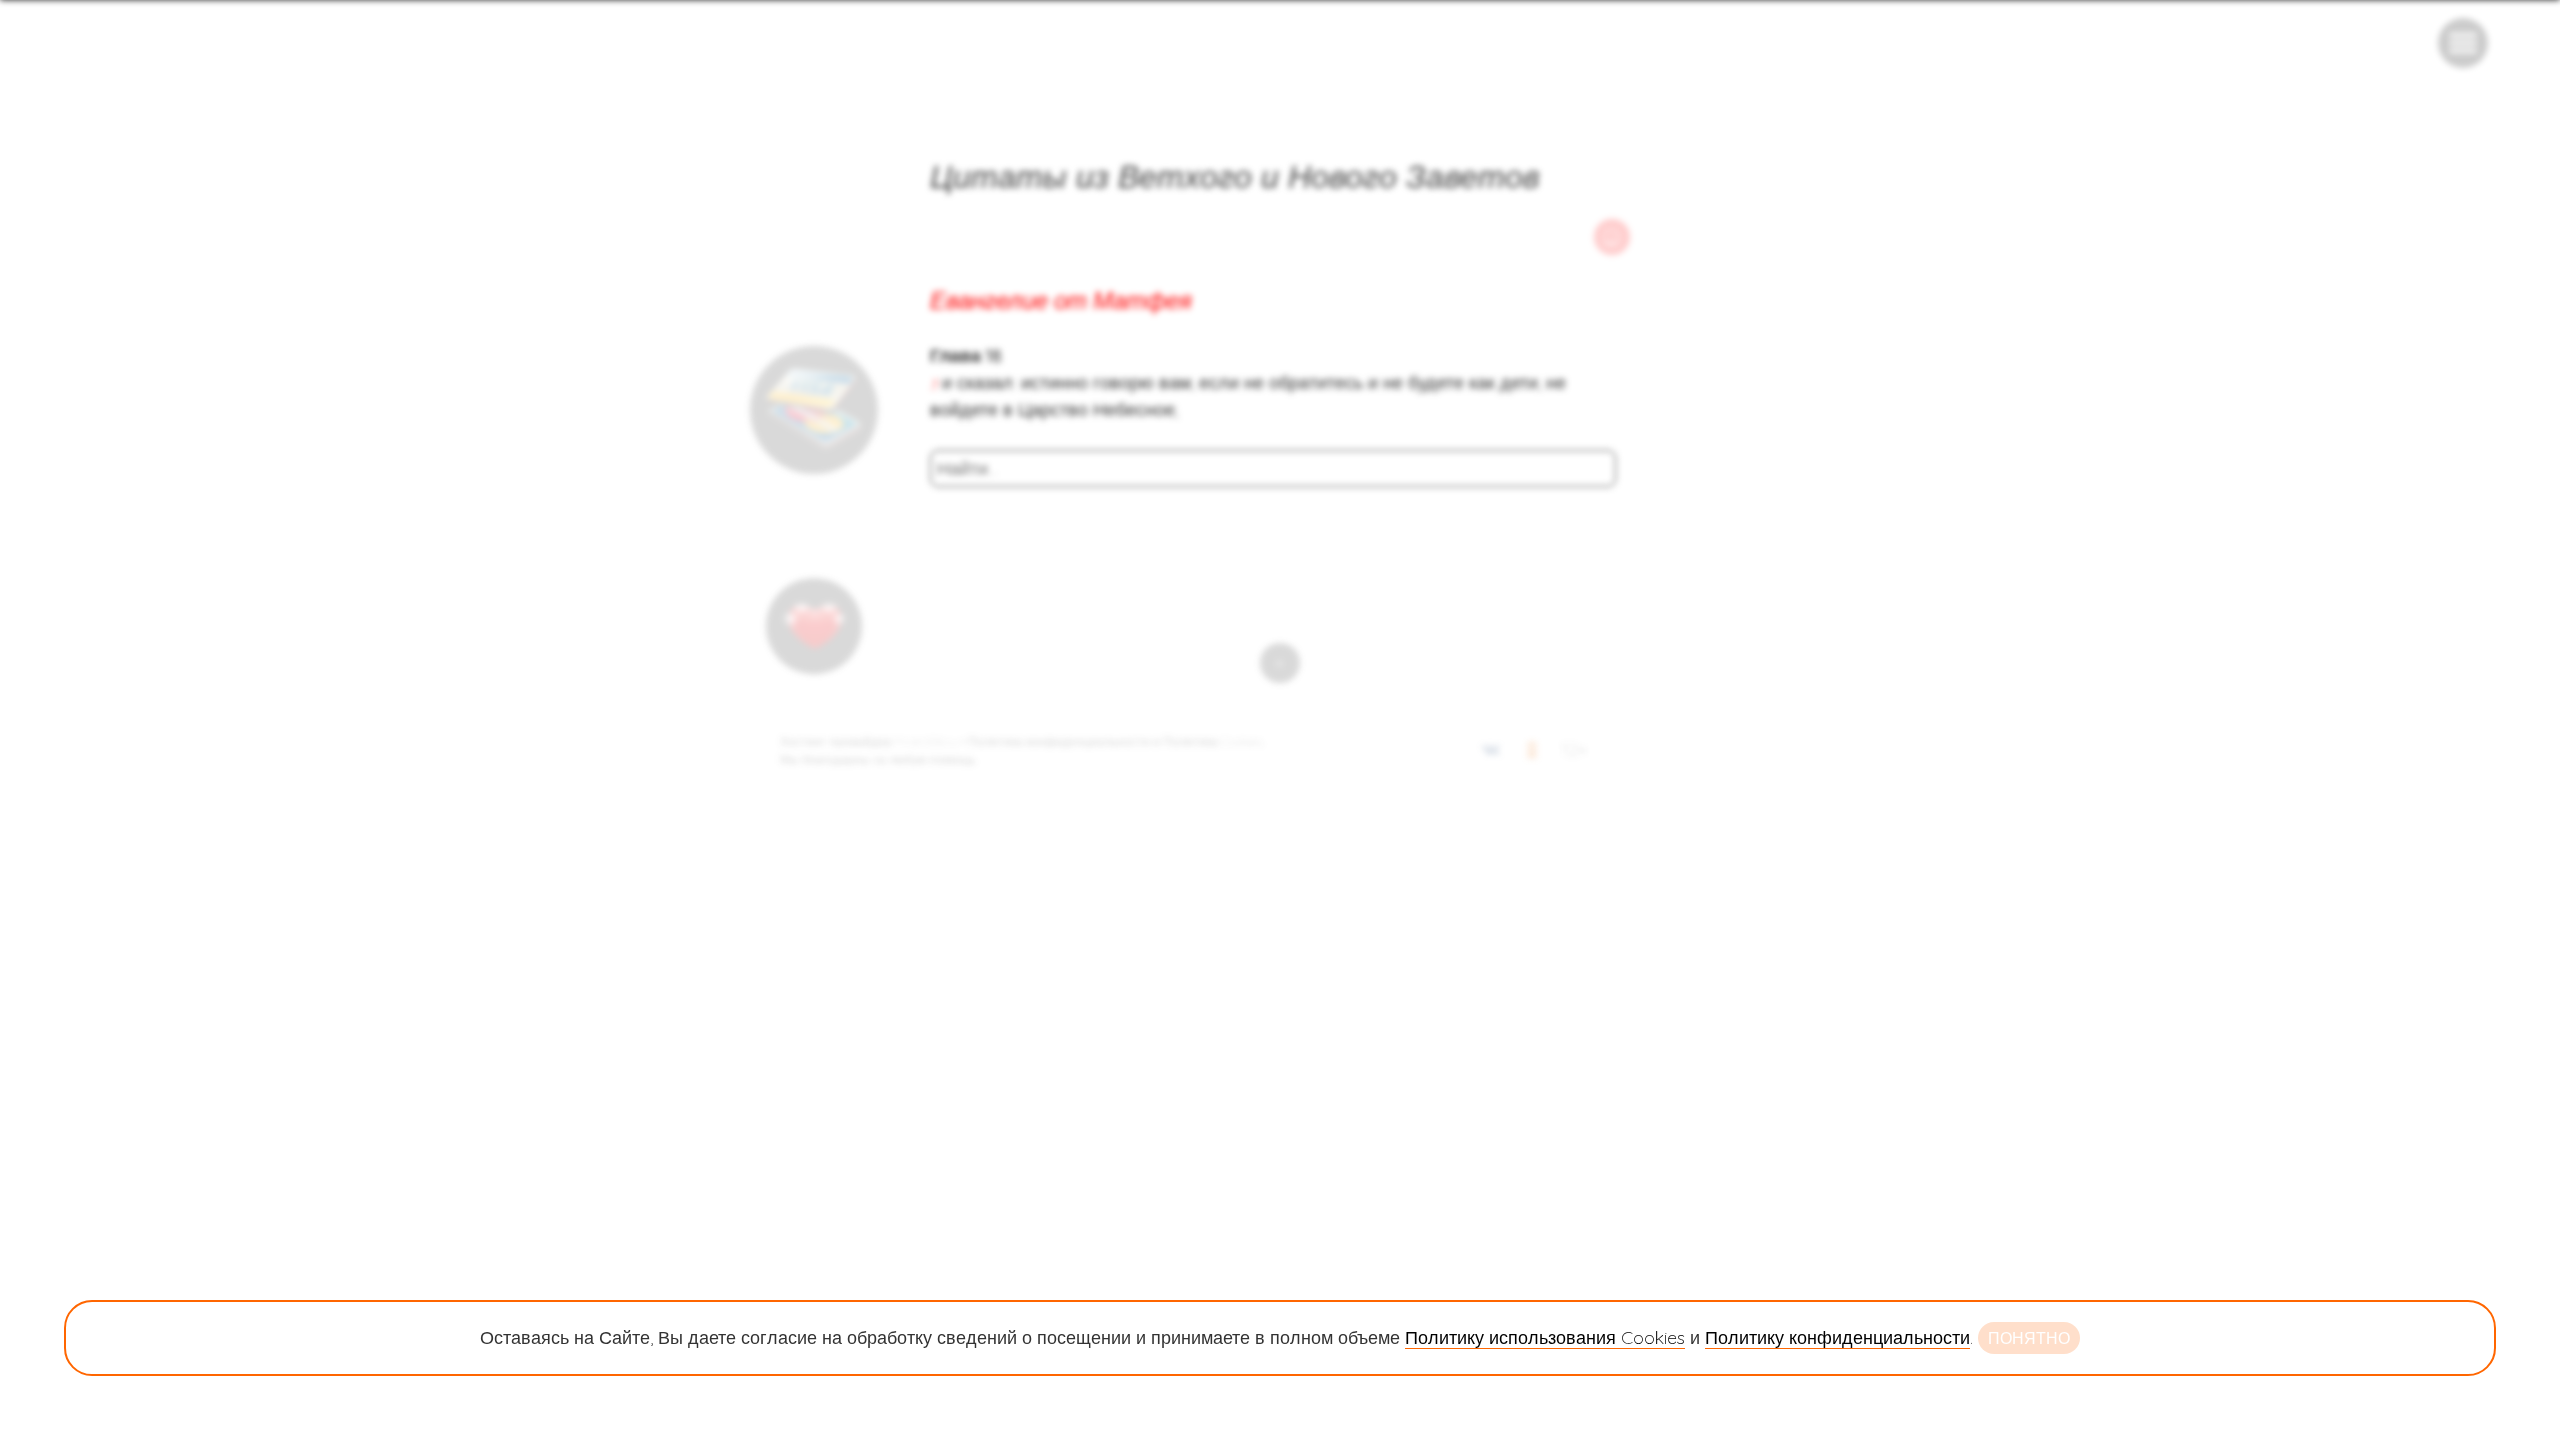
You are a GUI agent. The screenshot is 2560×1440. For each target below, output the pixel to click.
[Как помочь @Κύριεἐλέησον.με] (814, 410)
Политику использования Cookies (1545, 1337)
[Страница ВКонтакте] (1491, 753)
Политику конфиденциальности (1837, 1337)
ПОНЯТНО (2029, 1338)
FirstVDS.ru (926, 741)
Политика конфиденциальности (1059, 741)
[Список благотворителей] (814, 626)
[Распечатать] (1612, 237)
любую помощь (932, 759)
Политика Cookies (1212, 741)
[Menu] (2463, 43)
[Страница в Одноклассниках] (1532, 753)
